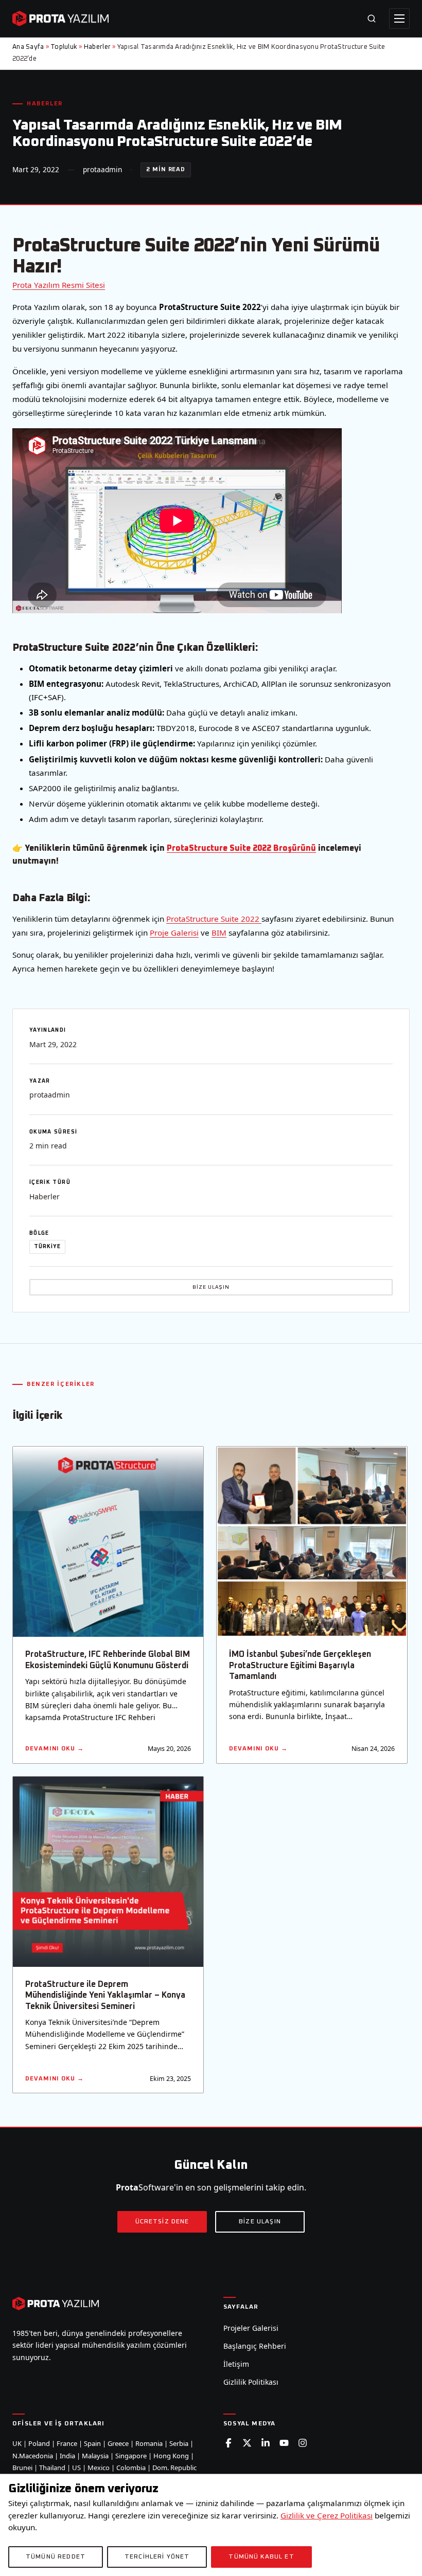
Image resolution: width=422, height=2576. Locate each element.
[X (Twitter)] (247, 2443)
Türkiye (47, 1247)
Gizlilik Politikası (251, 2382)
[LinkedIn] (266, 2443)
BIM (219, 933)
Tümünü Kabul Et (261, 2557)
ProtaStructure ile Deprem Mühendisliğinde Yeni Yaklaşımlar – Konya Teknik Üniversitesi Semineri (105, 1995)
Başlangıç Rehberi (255, 2346)
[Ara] (372, 19)
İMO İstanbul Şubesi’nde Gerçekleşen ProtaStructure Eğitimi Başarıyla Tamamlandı (300, 1665)
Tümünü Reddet (56, 2557)
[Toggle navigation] (399, 19)
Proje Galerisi (174, 933)
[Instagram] (303, 2443)
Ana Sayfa (28, 47)
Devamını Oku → (55, 1749)
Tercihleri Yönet (157, 2557)
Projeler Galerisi (251, 2328)
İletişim (236, 2364)
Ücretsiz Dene (162, 2222)
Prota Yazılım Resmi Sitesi (59, 285)
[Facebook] (228, 2443)
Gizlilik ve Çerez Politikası (327, 2515)
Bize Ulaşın (211, 1287)
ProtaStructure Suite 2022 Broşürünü (241, 848)
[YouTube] (284, 2443)
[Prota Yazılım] (60, 19)
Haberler (97, 47)
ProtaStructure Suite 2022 (214, 919)
